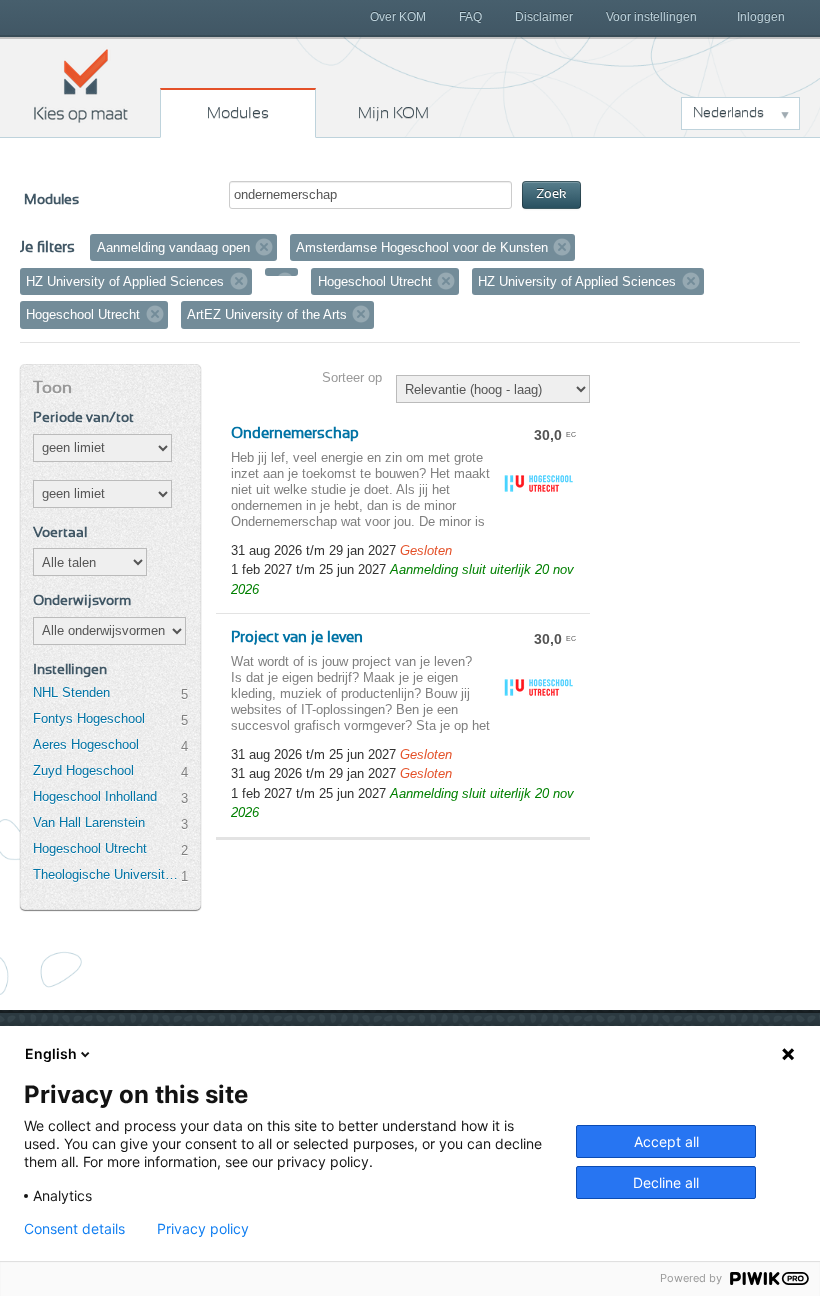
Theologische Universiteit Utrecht (107, 874)
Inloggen (761, 17)
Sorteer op (352, 377)
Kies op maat (81, 85)
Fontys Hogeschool (89, 718)
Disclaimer (544, 17)
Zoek (551, 194)
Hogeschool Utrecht (90, 848)
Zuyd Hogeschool (83, 770)
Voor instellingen (651, 17)
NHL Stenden (71, 692)
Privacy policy (203, 1229)
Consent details (74, 1229)
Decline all (666, 1182)
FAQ (470, 17)
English (51, 1053)
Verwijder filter (264, 247)
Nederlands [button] (728, 113)
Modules (238, 113)
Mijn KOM (393, 113)
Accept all (666, 1141)
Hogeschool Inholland (95, 796)
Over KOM (398, 17)
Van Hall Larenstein (89, 822)
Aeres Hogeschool (86, 744)
